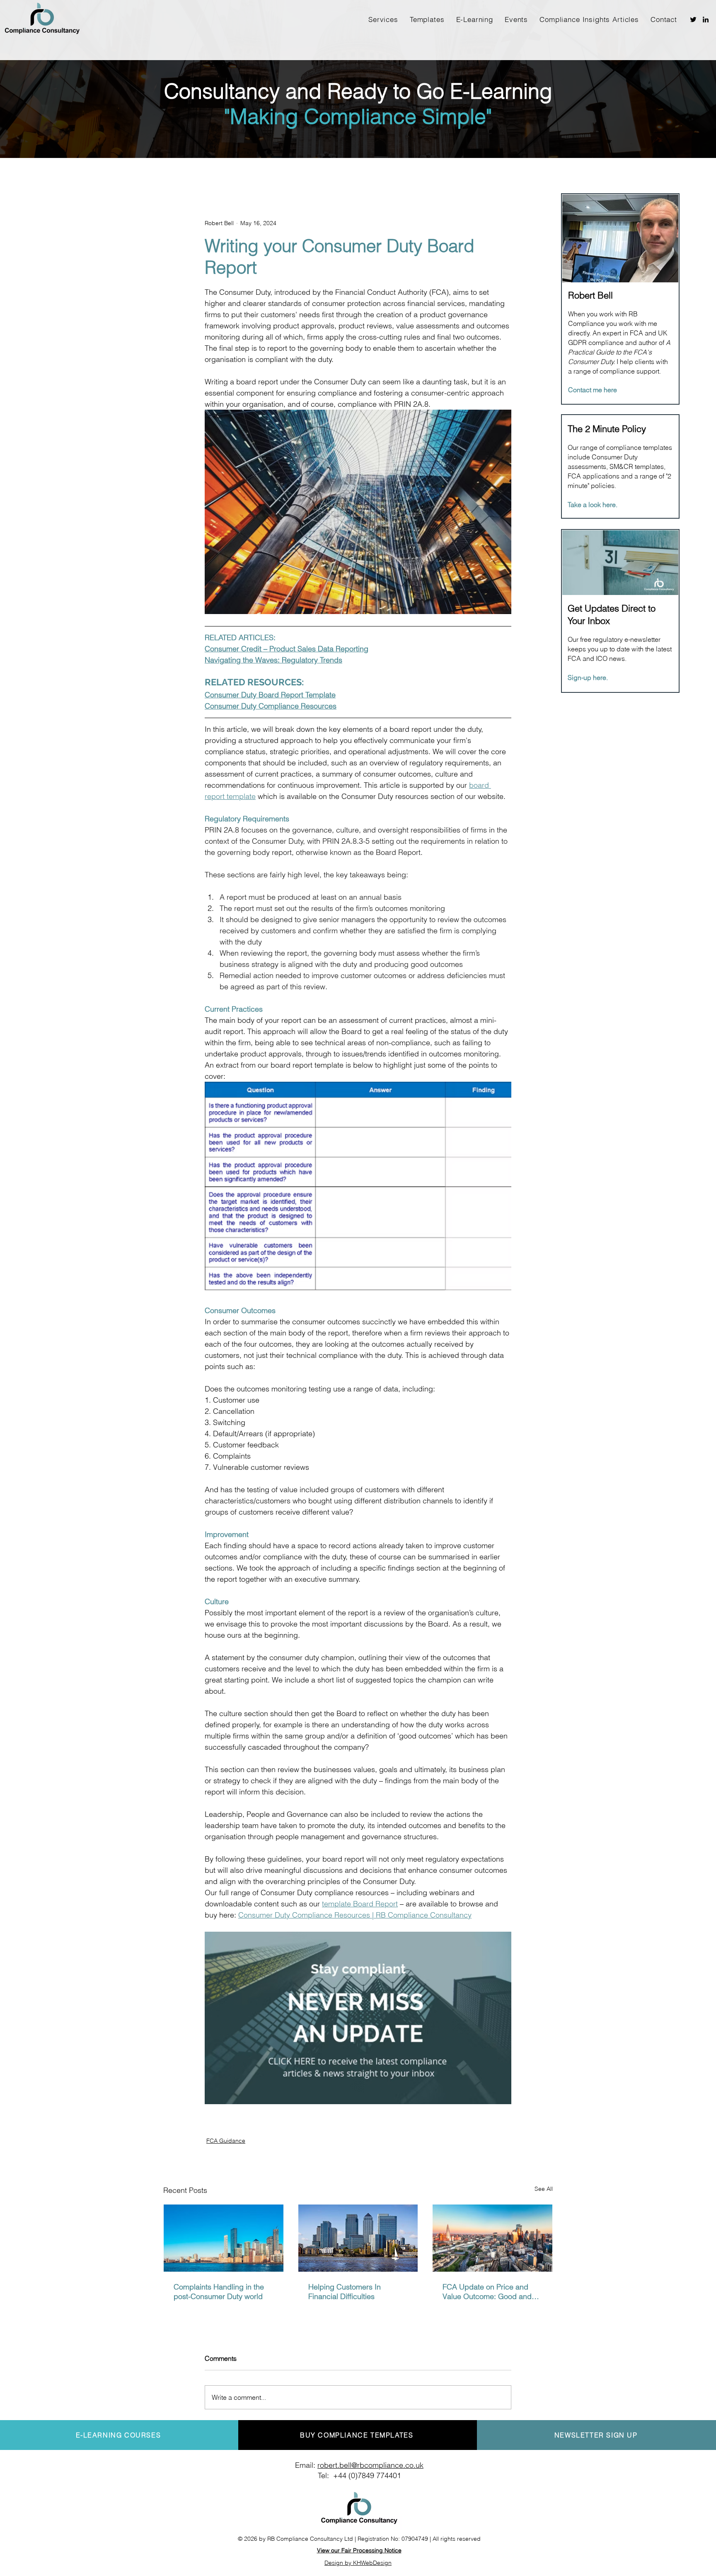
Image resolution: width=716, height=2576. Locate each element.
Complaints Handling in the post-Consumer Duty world (219, 2292)
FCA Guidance (226, 2141)
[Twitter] (693, 19)
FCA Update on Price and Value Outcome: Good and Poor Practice (487, 2292)
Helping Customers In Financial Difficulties (345, 2292)
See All (544, 2189)
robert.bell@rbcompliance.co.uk (370, 2465)
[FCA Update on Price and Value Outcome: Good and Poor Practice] (492, 2238)
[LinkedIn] (706, 19)
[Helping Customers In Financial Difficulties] (358, 2238)
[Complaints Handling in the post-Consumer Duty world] (224, 2238)
